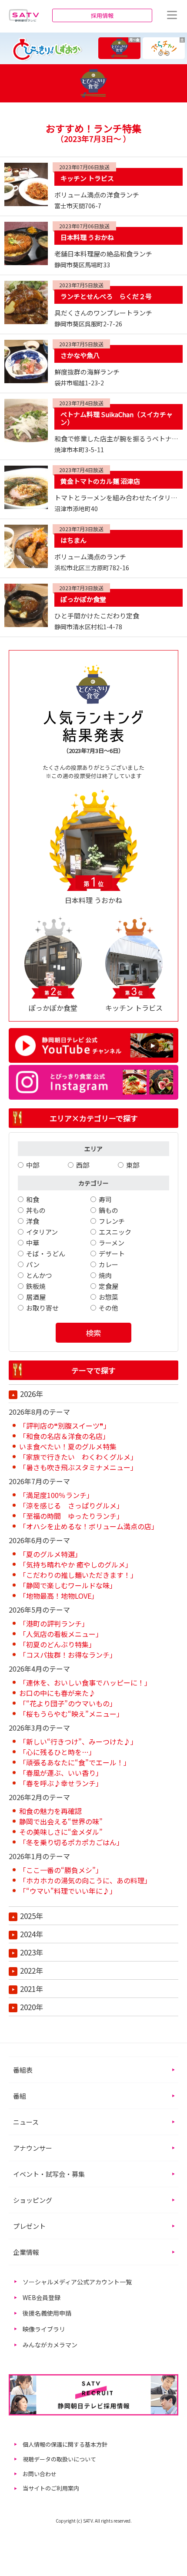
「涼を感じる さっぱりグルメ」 (71, 1505)
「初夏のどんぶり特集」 (57, 1644)
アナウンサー (33, 2148)
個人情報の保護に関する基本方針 (65, 2444)
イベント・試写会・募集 (49, 2174)
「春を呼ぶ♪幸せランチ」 (61, 1783)
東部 (133, 1165)
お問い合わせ (40, 2474)
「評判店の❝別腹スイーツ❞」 (65, 1426)
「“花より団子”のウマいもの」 (68, 1703)
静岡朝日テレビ (24, 15)
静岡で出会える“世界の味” (61, 1821)
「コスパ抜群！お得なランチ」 (68, 1655)
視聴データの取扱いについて (59, 2459)
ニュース (26, 2122)
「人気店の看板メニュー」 (61, 1634)
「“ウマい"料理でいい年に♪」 (68, 1891)
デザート (112, 1253)
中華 (33, 1243)
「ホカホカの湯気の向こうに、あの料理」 (85, 1880)
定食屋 (109, 1286)
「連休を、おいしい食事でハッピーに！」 (85, 1682)
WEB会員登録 (42, 2297)
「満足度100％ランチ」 (56, 1495)
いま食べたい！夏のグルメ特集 (68, 1446)
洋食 (33, 1221)
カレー (109, 1264)
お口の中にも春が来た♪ (57, 1693)
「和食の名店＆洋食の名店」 (64, 1436)
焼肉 (105, 1275)
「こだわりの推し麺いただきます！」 (78, 1575)
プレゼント (29, 2226)
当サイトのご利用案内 (51, 2488)
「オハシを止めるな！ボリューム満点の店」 (89, 1526)
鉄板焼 (36, 1286)
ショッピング (33, 2200)
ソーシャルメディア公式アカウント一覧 (77, 2282)
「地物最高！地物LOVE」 (59, 1596)
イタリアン (42, 1232)
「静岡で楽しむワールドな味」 (68, 1585)
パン (33, 1264)
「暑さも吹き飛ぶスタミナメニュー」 (78, 1467)
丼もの (36, 1210)
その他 (109, 1308)
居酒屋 (36, 1297)
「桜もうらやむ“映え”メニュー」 (71, 1714)
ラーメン (112, 1243)
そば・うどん (46, 1253)
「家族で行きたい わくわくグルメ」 (78, 1457)
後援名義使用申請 (47, 2313)
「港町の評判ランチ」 (54, 1623)
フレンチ (112, 1221)
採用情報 (102, 15)
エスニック (115, 1232)
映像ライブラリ (44, 2329)
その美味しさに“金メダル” (61, 1832)
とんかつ (39, 1275)
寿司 (105, 1199)
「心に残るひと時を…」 (57, 1752)
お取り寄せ (42, 1308)
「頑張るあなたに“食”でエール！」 (75, 1762)
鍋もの (109, 1210)
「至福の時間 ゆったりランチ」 (71, 1516)
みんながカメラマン (50, 2345)
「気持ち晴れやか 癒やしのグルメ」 (76, 1564)
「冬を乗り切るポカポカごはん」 (71, 1842)
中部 (33, 1165)
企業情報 (26, 2252)
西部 (83, 1165)
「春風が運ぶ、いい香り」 (61, 1773)
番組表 (23, 2070)
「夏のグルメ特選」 (50, 1554)
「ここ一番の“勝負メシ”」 (61, 1870)
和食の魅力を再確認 (50, 1811)
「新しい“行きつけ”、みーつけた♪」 (78, 1741)
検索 (93, 1333)
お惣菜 (109, 1297)
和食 (33, 1199)
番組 (20, 2096)
